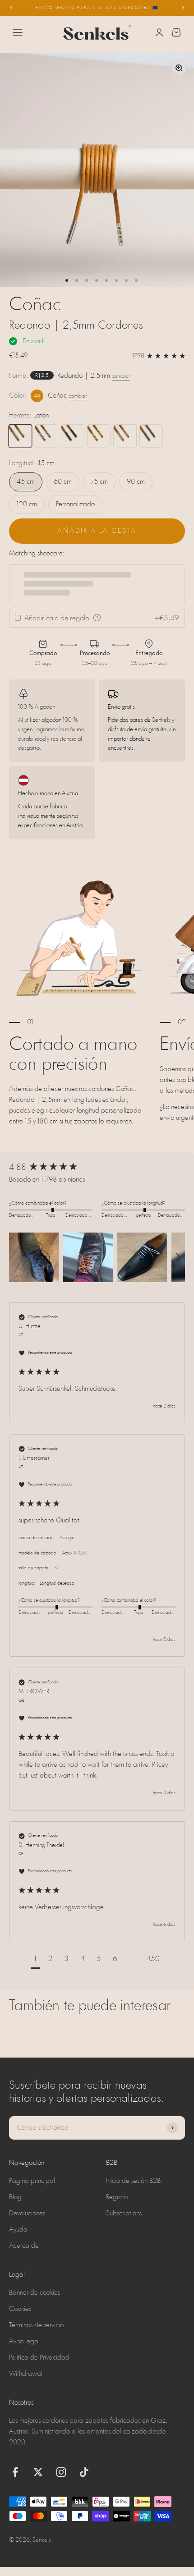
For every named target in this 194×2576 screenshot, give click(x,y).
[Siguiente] (183, 8)
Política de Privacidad (39, 2358)
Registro (117, 2197)
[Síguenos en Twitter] (38, 2472)
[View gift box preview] (97, 618)
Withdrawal (26, 2374)
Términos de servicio (36, 2325)
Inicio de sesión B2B (133, 2181)
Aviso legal (24, 2342)
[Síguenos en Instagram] (61, 2472)
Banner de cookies (35, 2293)
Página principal (32, 2181)
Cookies (20, 2309)
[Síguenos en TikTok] (84, 2472)
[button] (34, 1257)
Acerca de (24, 2246)
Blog (15, 2197)
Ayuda (18, 2230)
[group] (97, 1168)
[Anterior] (11, 8)
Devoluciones (27, 2214)
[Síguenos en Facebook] (15, 2472)
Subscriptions (124, 2214)
